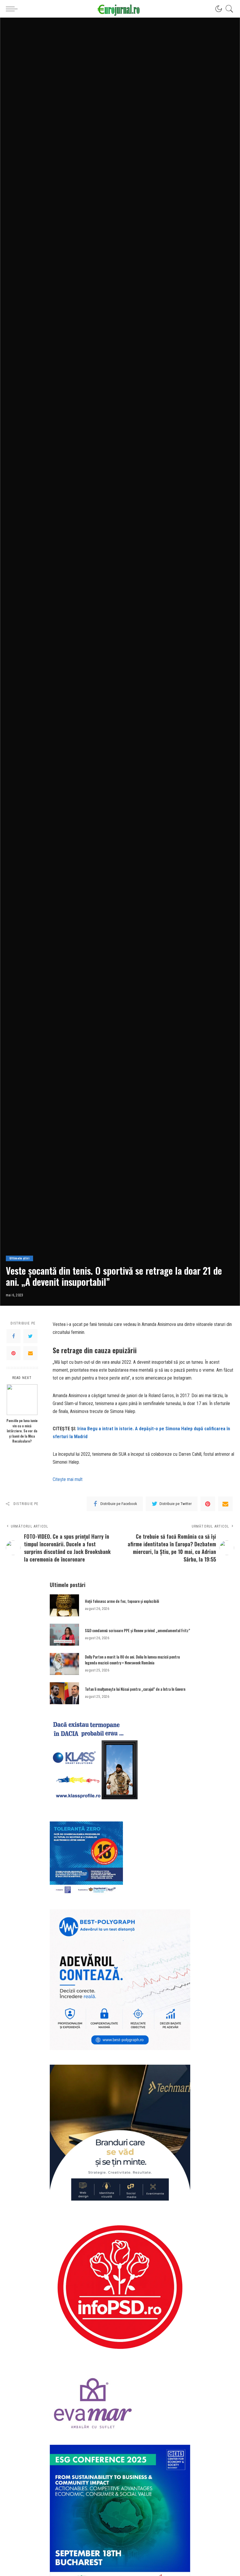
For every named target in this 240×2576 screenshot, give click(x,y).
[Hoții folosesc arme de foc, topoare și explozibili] (64, 1605)
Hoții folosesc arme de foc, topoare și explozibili (122, 1601)
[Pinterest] (13, 1353)
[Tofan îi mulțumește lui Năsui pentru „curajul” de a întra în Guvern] (64, 1693)
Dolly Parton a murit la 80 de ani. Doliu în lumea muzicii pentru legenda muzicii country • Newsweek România (132, 1660)
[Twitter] (30, 1336)
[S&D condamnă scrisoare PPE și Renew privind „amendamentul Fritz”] (64, 1635)
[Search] (228, 9)
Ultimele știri (19, 1258)
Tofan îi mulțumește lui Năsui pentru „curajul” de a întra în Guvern (135, 1689)
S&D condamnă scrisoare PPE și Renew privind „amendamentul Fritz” (137, 1630)
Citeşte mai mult (68, 1479)
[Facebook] (13, 1336)
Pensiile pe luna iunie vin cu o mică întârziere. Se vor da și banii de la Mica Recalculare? (22, 1431)
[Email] (30, 1353)
